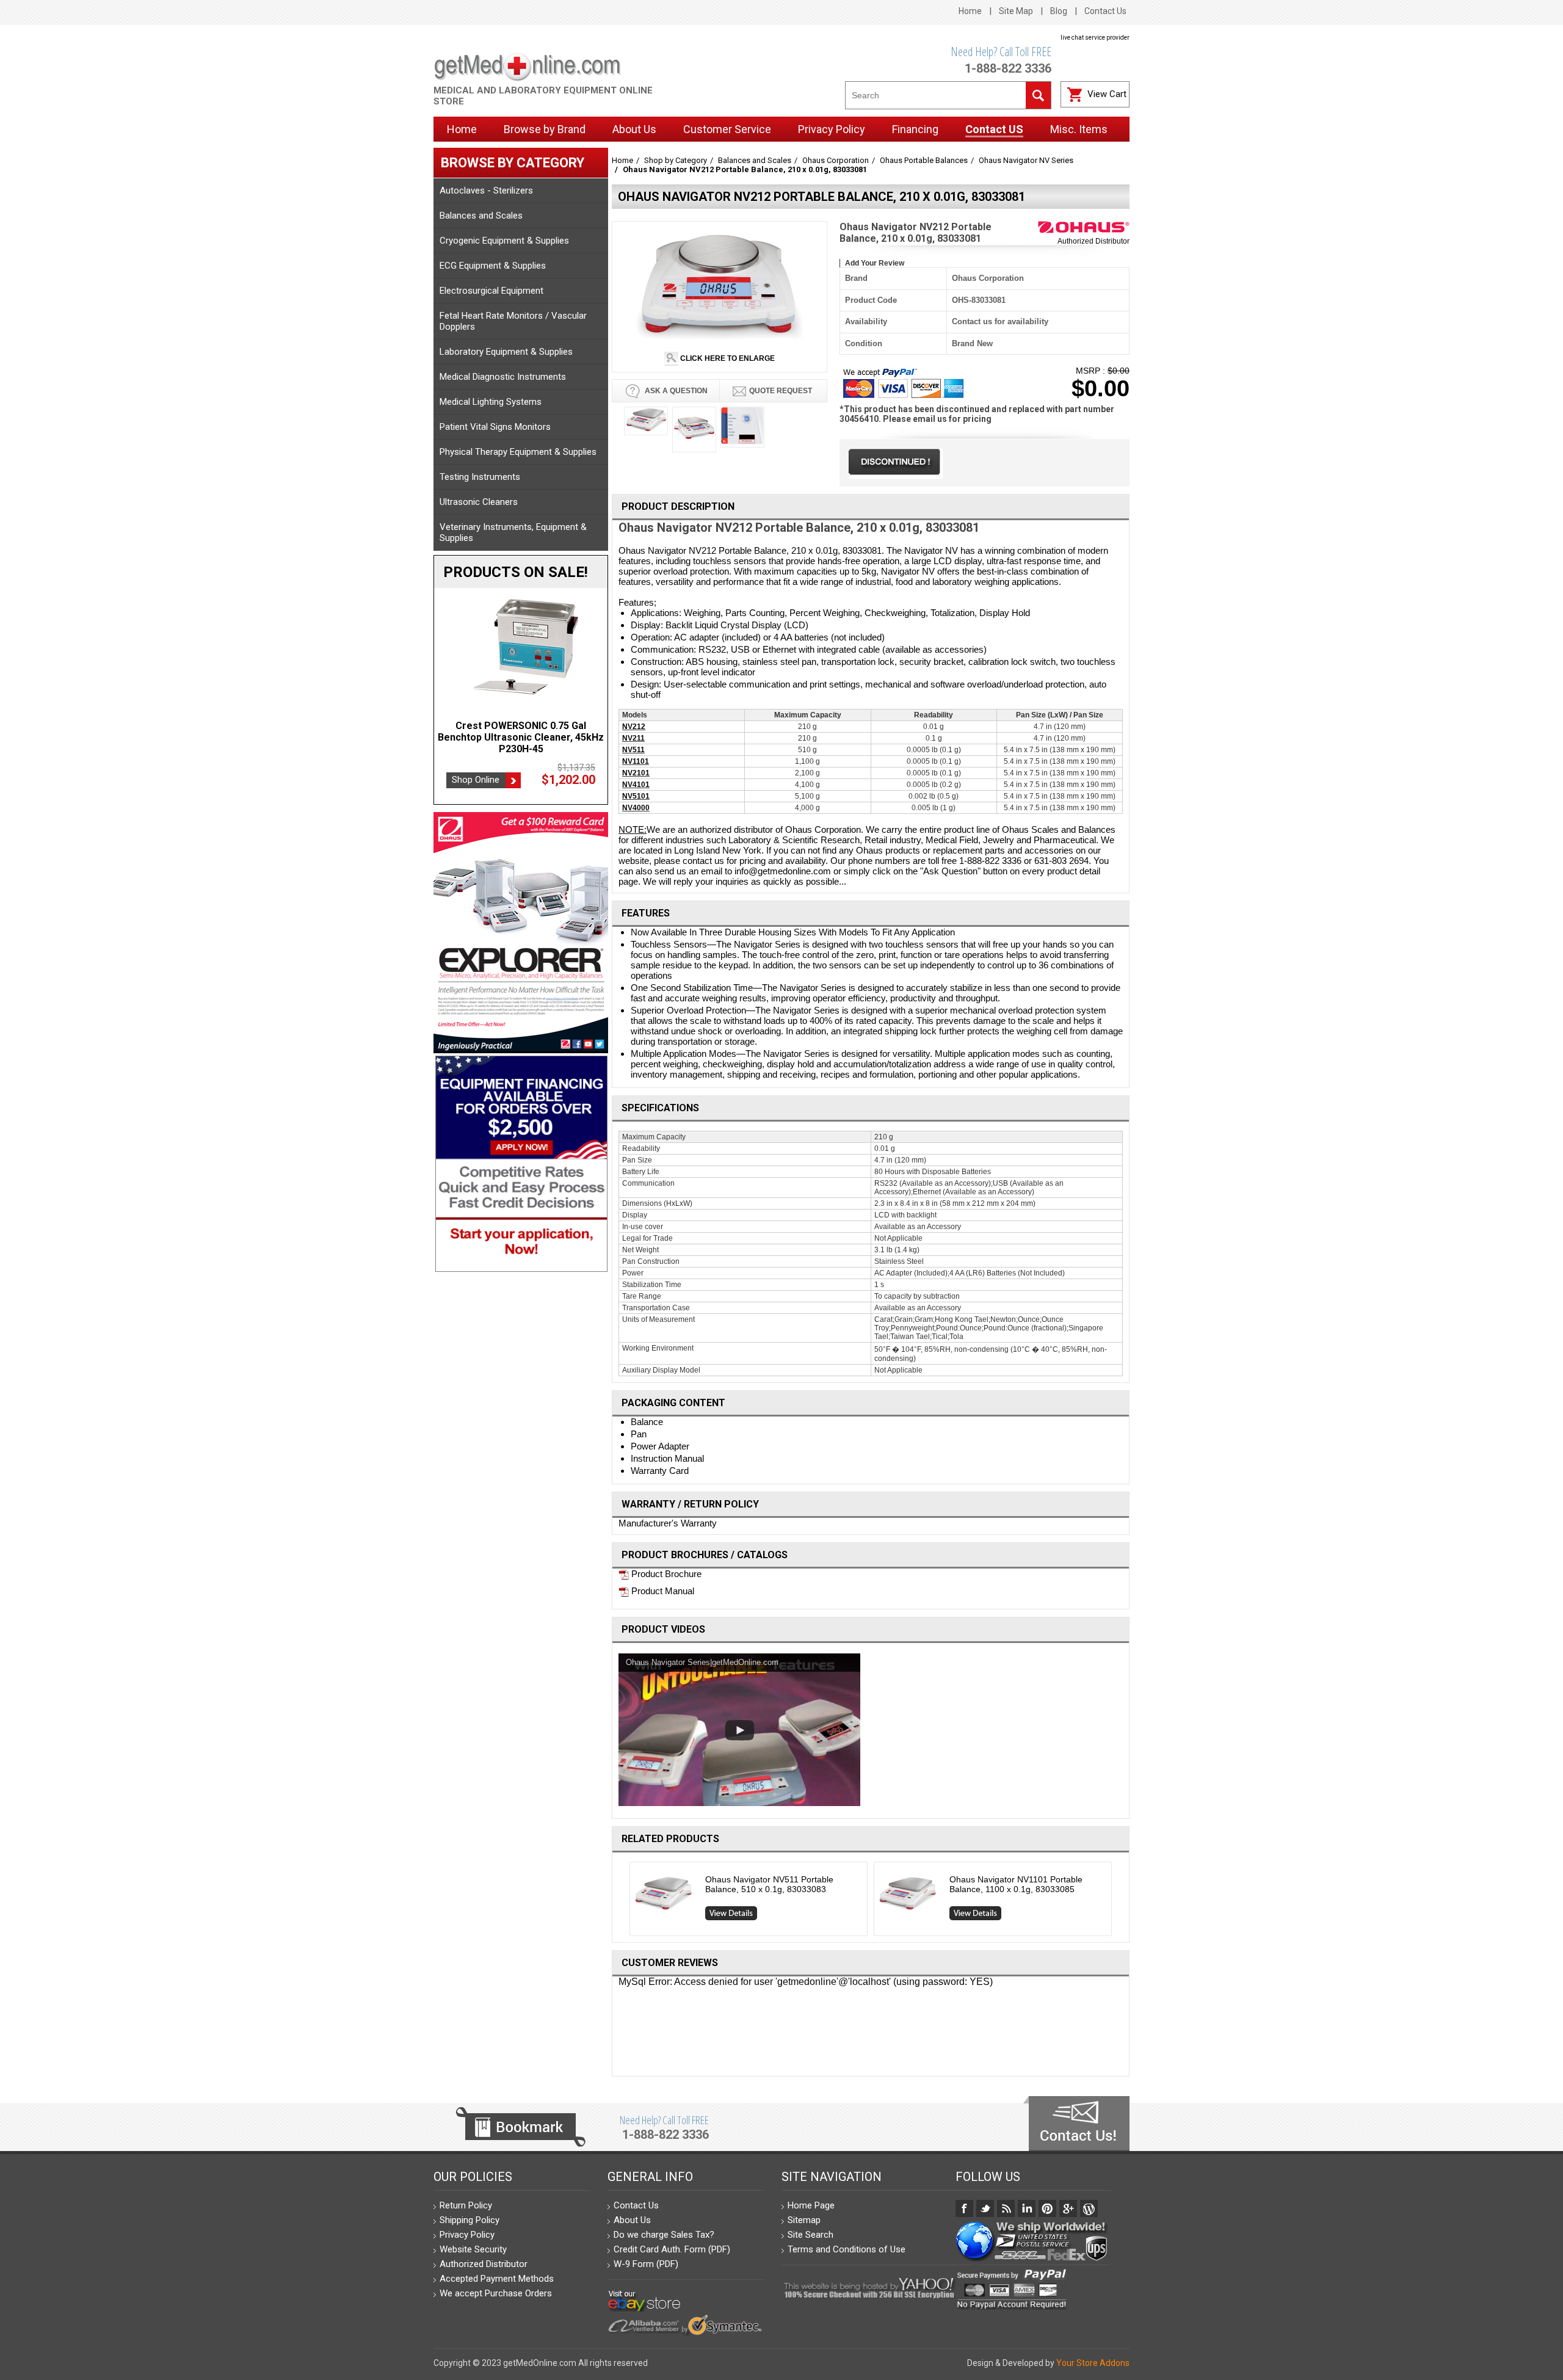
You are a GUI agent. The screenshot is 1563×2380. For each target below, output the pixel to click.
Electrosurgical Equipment (491, 291)
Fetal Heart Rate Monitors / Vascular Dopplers (513, 321)
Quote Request (781, 391)
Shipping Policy (470, 2220)
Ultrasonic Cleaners (479, 502)
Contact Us (1105, 11)
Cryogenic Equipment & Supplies (504, 241)
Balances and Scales (481, 216)
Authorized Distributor (1093, 241)
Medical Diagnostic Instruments (503, 377)
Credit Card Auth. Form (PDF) (672, 2249)
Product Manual (662, 1591)
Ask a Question (675, 391)
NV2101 (636, 773)
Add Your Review (875, 263)
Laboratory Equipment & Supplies (506, 352)
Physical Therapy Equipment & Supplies (518, 452)
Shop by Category (676, 160)
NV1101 (636, 761)
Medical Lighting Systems (491, 402)
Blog (1059, 11)
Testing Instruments (480, 477)
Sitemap (804, 2220)
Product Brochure (665, 1574)
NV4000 (636, 808)
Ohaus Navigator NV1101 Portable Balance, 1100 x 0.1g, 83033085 (1016, 1884)
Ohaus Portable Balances (924, 160)
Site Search (811, 2235)
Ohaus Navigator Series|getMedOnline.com (702, 1662)
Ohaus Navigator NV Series (1026, 160)
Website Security (473, 2249)
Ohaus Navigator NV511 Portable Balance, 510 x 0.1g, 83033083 (769, 1884)
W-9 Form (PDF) (646, 2264)
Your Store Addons (1093, 2363)
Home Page (811, 2205)
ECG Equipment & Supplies (493, 266)
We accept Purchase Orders (496, 2293)
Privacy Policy (467, 2235)
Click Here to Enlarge (727, 358)
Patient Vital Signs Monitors (495, 427)
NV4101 (636, 785)
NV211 (633, 738)
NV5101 (636, 796)
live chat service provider (1095, 38)
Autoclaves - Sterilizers (486, 190)
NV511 (633, 750)
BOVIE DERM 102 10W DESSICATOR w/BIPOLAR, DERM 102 (521, 731)
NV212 (634, 727)
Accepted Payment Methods (497, 2279)
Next (1117, 1902)
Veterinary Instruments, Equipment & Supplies (513, 532)
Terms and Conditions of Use (847, 2249)
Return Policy (466, 2205)
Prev (625, 1902)
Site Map (1016, 11)
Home (970, 11)
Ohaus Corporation (836, 160)
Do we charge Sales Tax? (664, 2235)
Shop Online (476, 768)
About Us (632, 2220)
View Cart (1107, 94)
